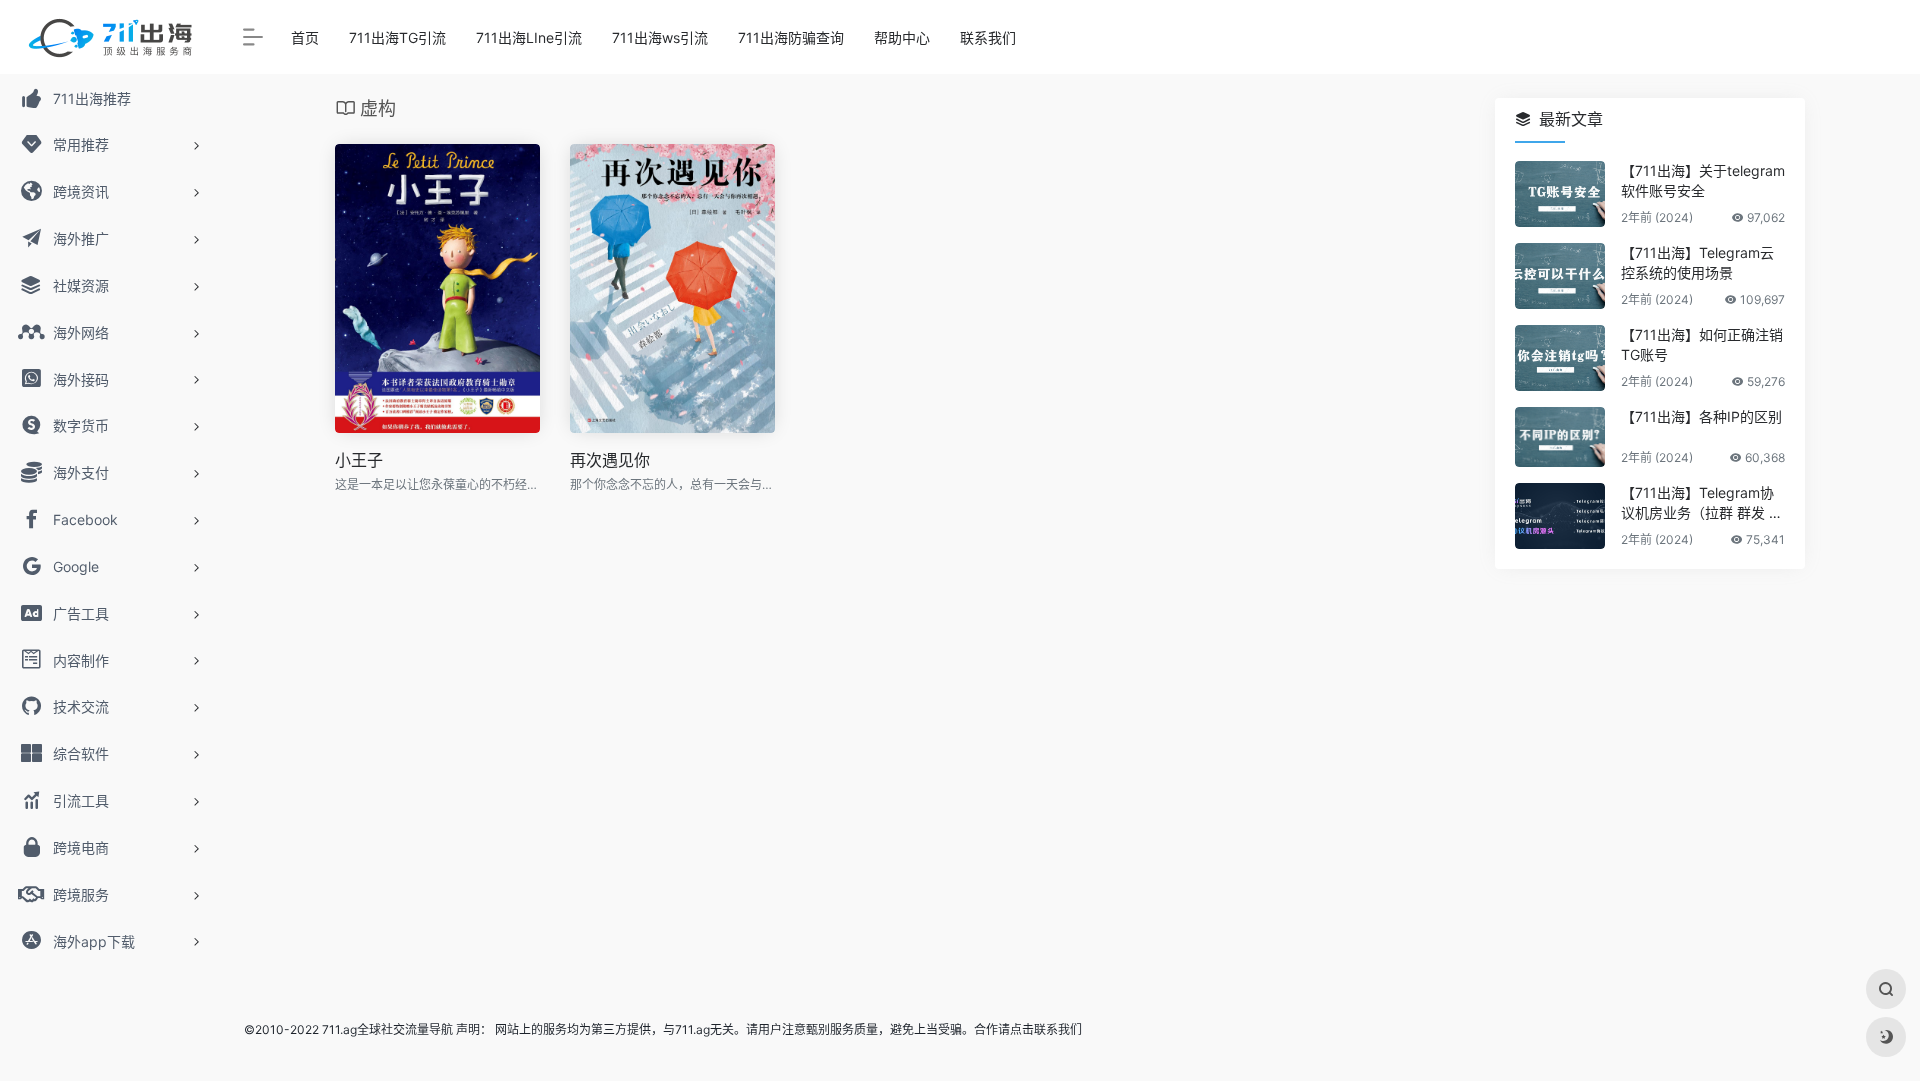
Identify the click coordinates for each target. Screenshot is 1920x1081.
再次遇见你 (610, 460)
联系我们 (988, 37)
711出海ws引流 (660, 37)
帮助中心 (902, 37)
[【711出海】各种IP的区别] (1560, 437)
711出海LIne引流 (529, 37)
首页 (305, 37)
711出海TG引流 (397, 37)
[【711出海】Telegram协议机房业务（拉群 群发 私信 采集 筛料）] (1560, 516)
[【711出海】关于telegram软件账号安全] (1560, 194)
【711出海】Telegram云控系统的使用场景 (1697, 262)
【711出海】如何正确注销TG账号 (1702, 344)
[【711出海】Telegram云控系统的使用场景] (1560, 276)
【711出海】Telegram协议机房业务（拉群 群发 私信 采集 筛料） (1702, 503)
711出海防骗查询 (791, 37)
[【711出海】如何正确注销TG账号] (1560, 358)
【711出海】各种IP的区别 (1701, 416)
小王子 (359, 460)
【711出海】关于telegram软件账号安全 (1703, 180)
